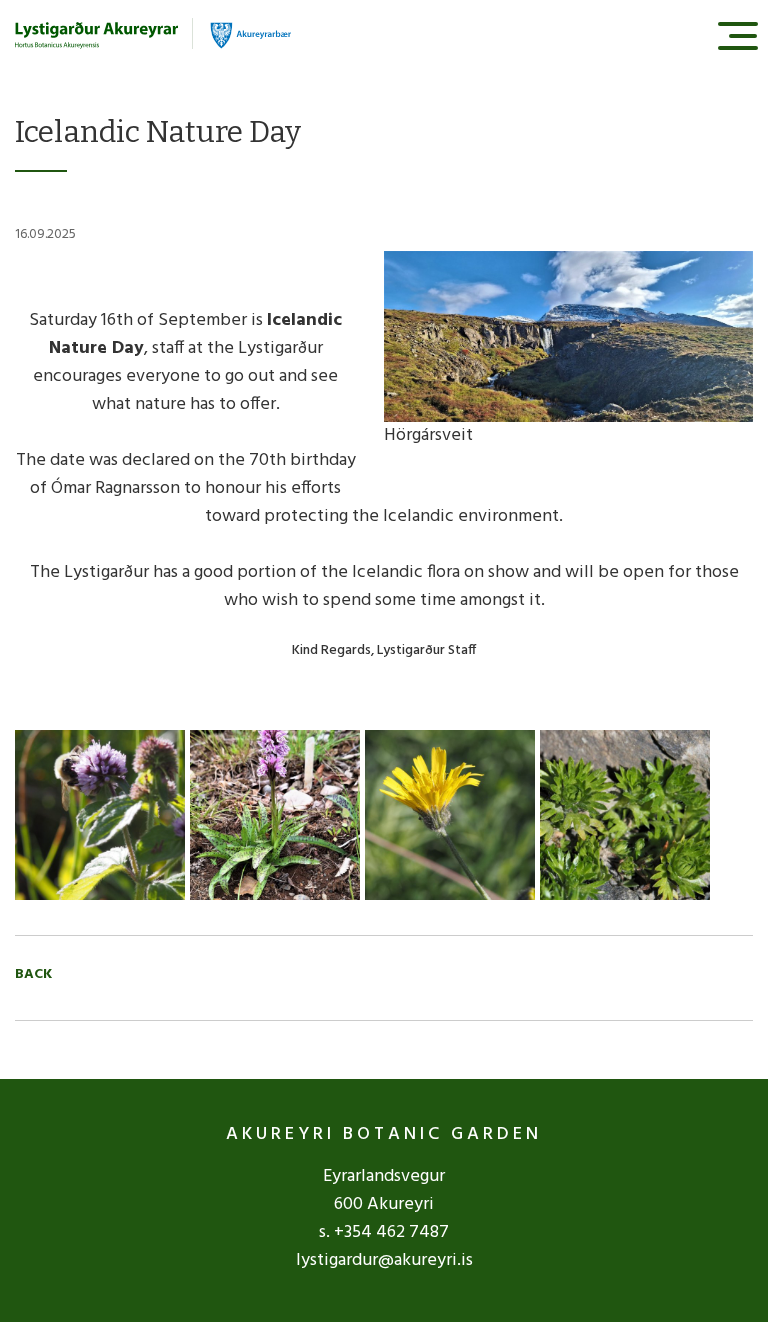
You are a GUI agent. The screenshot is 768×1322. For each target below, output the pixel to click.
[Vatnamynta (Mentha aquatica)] (100, 815)
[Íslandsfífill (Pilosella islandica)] (450, 815)
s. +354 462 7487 (384, 1232)
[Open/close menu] (737, 35)
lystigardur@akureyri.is (384, 1260)
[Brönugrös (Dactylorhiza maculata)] (275, 815)
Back (33, 975)
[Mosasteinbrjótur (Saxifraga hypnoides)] (625, 815)
